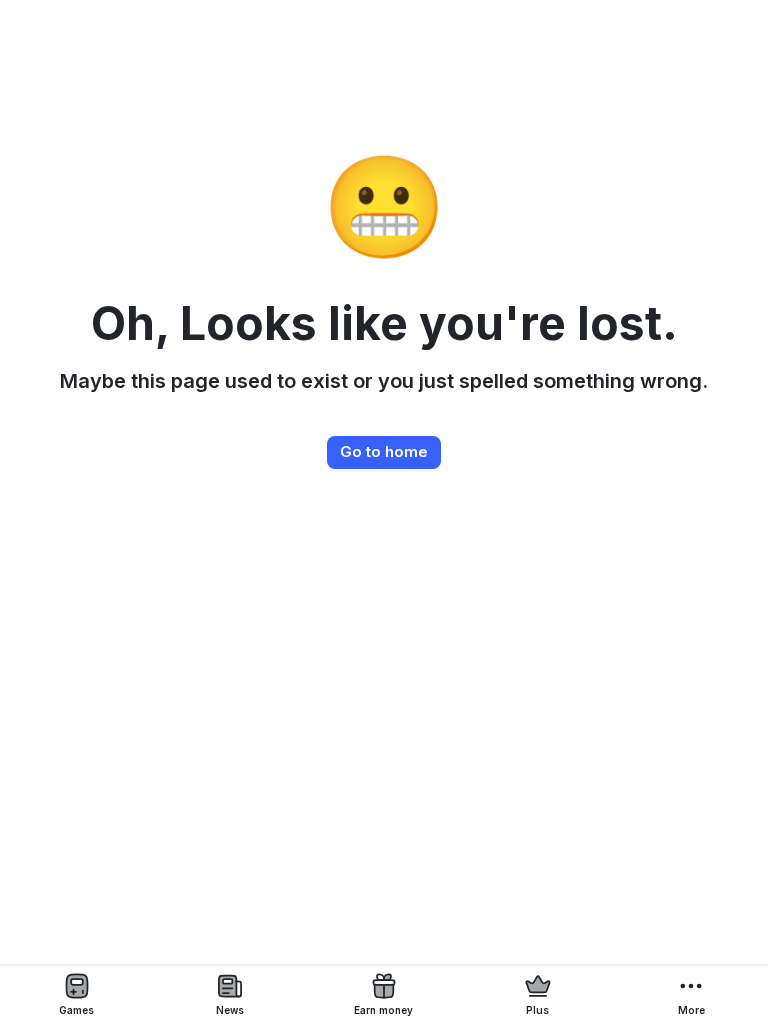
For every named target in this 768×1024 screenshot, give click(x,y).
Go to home (384, 451)
